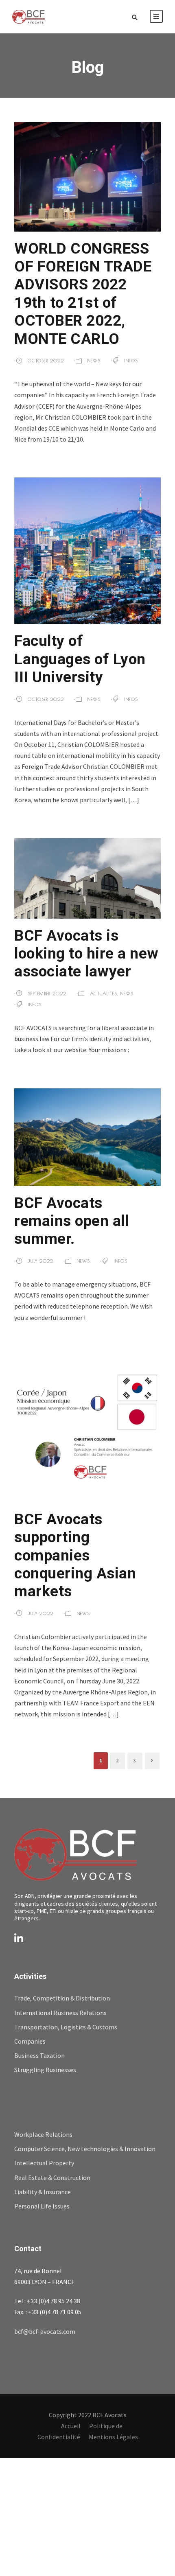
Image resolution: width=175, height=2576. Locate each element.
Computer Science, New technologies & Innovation (85, 2149)
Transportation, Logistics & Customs (66, 2027)
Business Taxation (39, 2055)
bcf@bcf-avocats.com (45, 2331)
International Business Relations (60, 2013)
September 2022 (47, 993)
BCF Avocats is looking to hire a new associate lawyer (86, 954)
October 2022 (46, 360)
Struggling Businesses (45, 2070)
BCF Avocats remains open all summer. (71, 1221)
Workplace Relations (43, 2134)
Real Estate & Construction (52, 2178)
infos (131, 360)
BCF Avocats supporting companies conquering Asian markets (75, 1555)
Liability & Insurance (43, 2192)
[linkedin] (19, 1939)
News (94, 360)
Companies (30, 2041)
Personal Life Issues (42, 2206)
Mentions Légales (113, 2437)
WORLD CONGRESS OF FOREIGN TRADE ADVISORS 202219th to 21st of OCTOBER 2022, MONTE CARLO (83, 294)
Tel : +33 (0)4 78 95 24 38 (47, 2301)
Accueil (71, 2426)
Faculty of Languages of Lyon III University (80, 659)
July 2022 (40, 1261)
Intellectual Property (44, 2163)
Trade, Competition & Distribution (62, 1998)
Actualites (104, 993)
